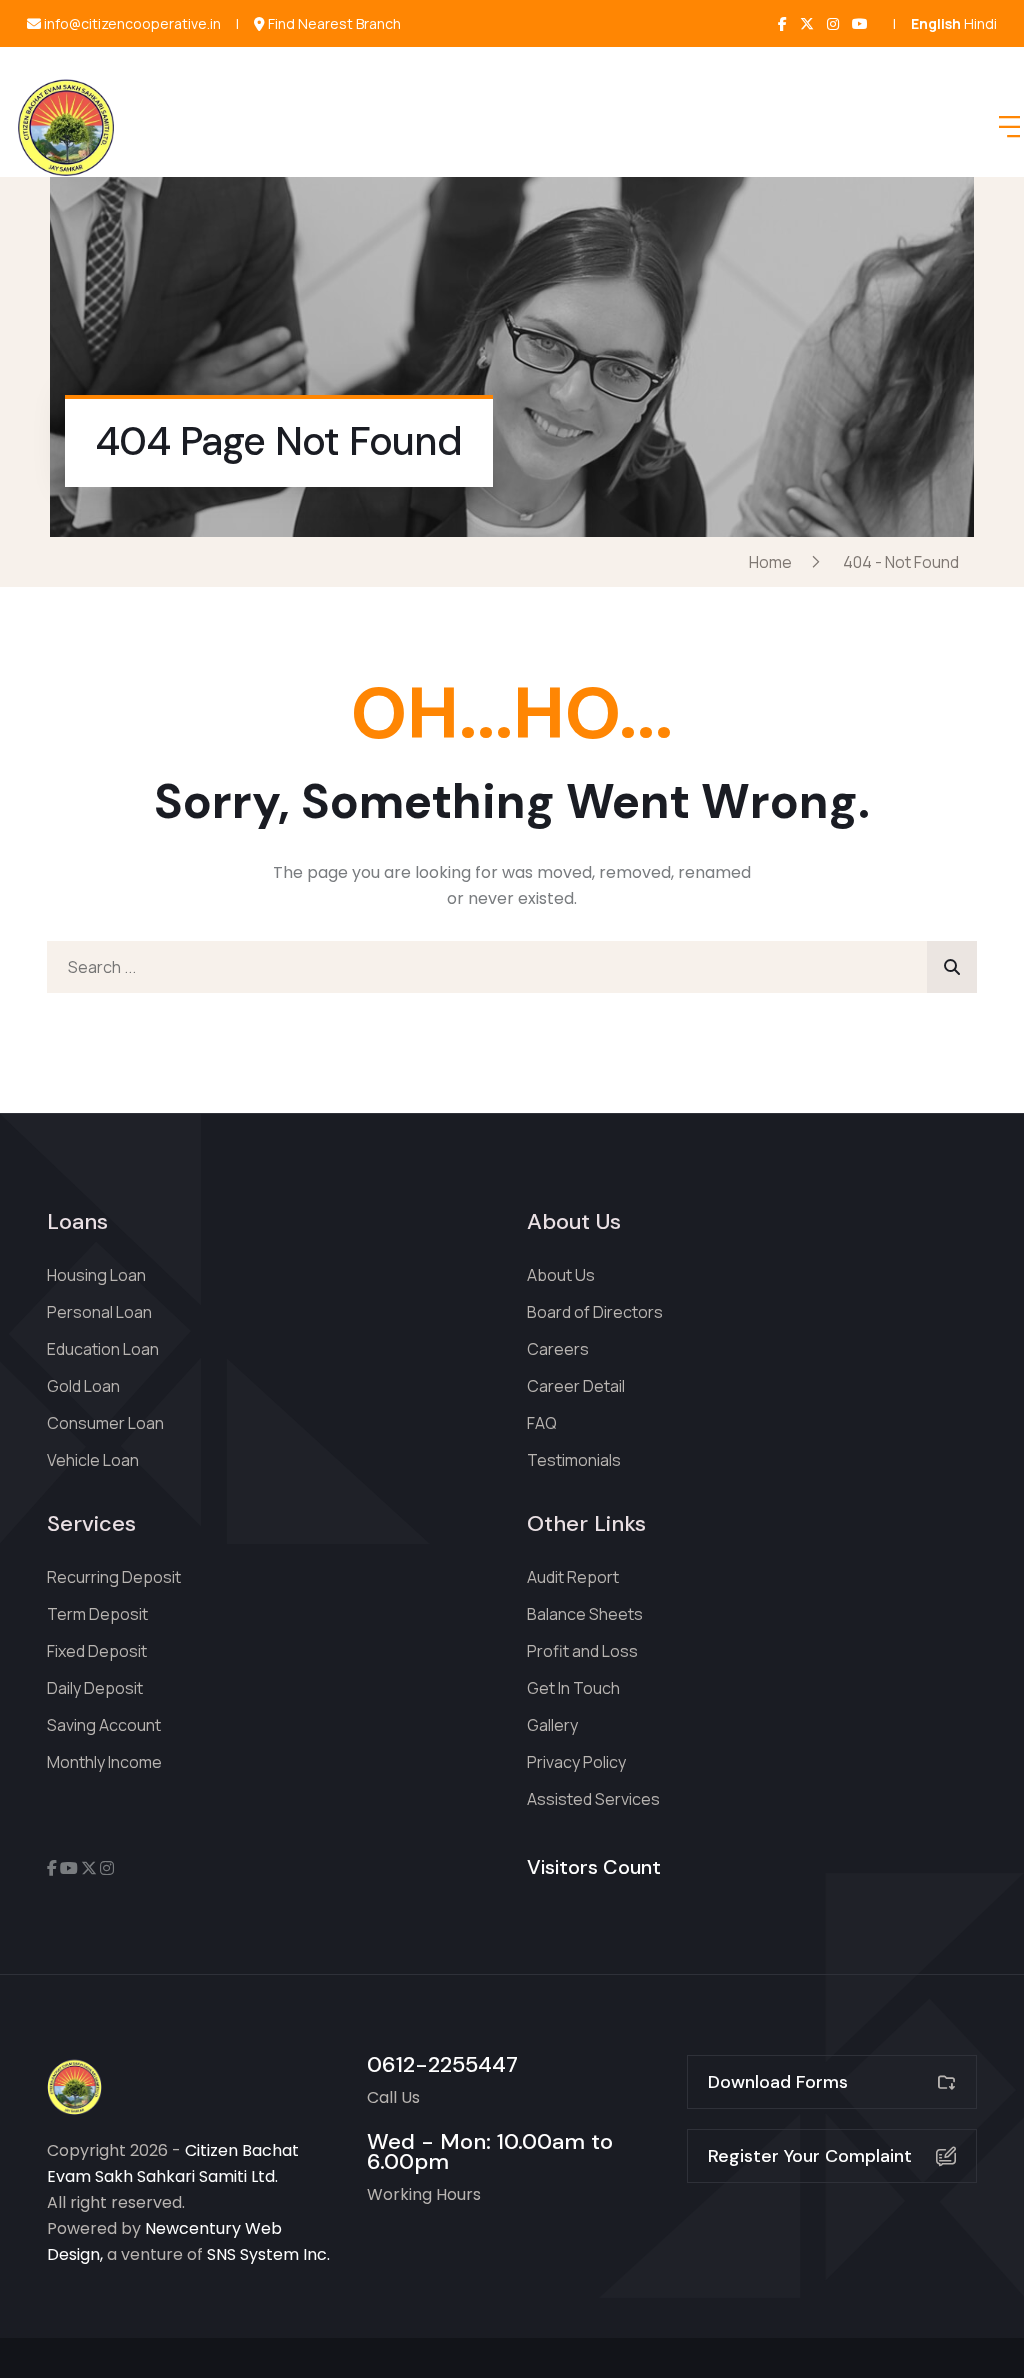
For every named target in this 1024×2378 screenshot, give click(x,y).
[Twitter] (807, 23)
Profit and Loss (582, 1651)
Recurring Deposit (114, 1577)
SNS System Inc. (268, 2254)
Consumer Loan (105, 1423)
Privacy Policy (576, 1762)
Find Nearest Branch (333, 24)
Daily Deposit (95, 1688)
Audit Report (573, 1577)
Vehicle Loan (93, 1460)
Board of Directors (595, 1312)
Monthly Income (104, 1762)
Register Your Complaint (810, 2156)
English (936, 23)
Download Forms (778, 2082)
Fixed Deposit (97, 1651)
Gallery (552, 1725)
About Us (561, 1275)
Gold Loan (83, 1386)
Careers (558, 1349)
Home (773, 562)
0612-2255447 (442, 2064)
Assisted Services (593, 1799)
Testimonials (574, 1460)
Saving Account (104, 1725)
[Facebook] (782, 23)
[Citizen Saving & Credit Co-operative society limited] (65, 127)
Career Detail (576, 1386)
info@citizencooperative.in (131, 24)
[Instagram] (833, 23)
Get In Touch (573, 1688)
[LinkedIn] (860, 23)
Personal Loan (99, 1312)
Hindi (980, 23)
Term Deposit (97, 1614)
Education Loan (103, 1349)
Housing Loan (96, 1275)
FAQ (542, 1423)
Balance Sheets (585, 1614)
